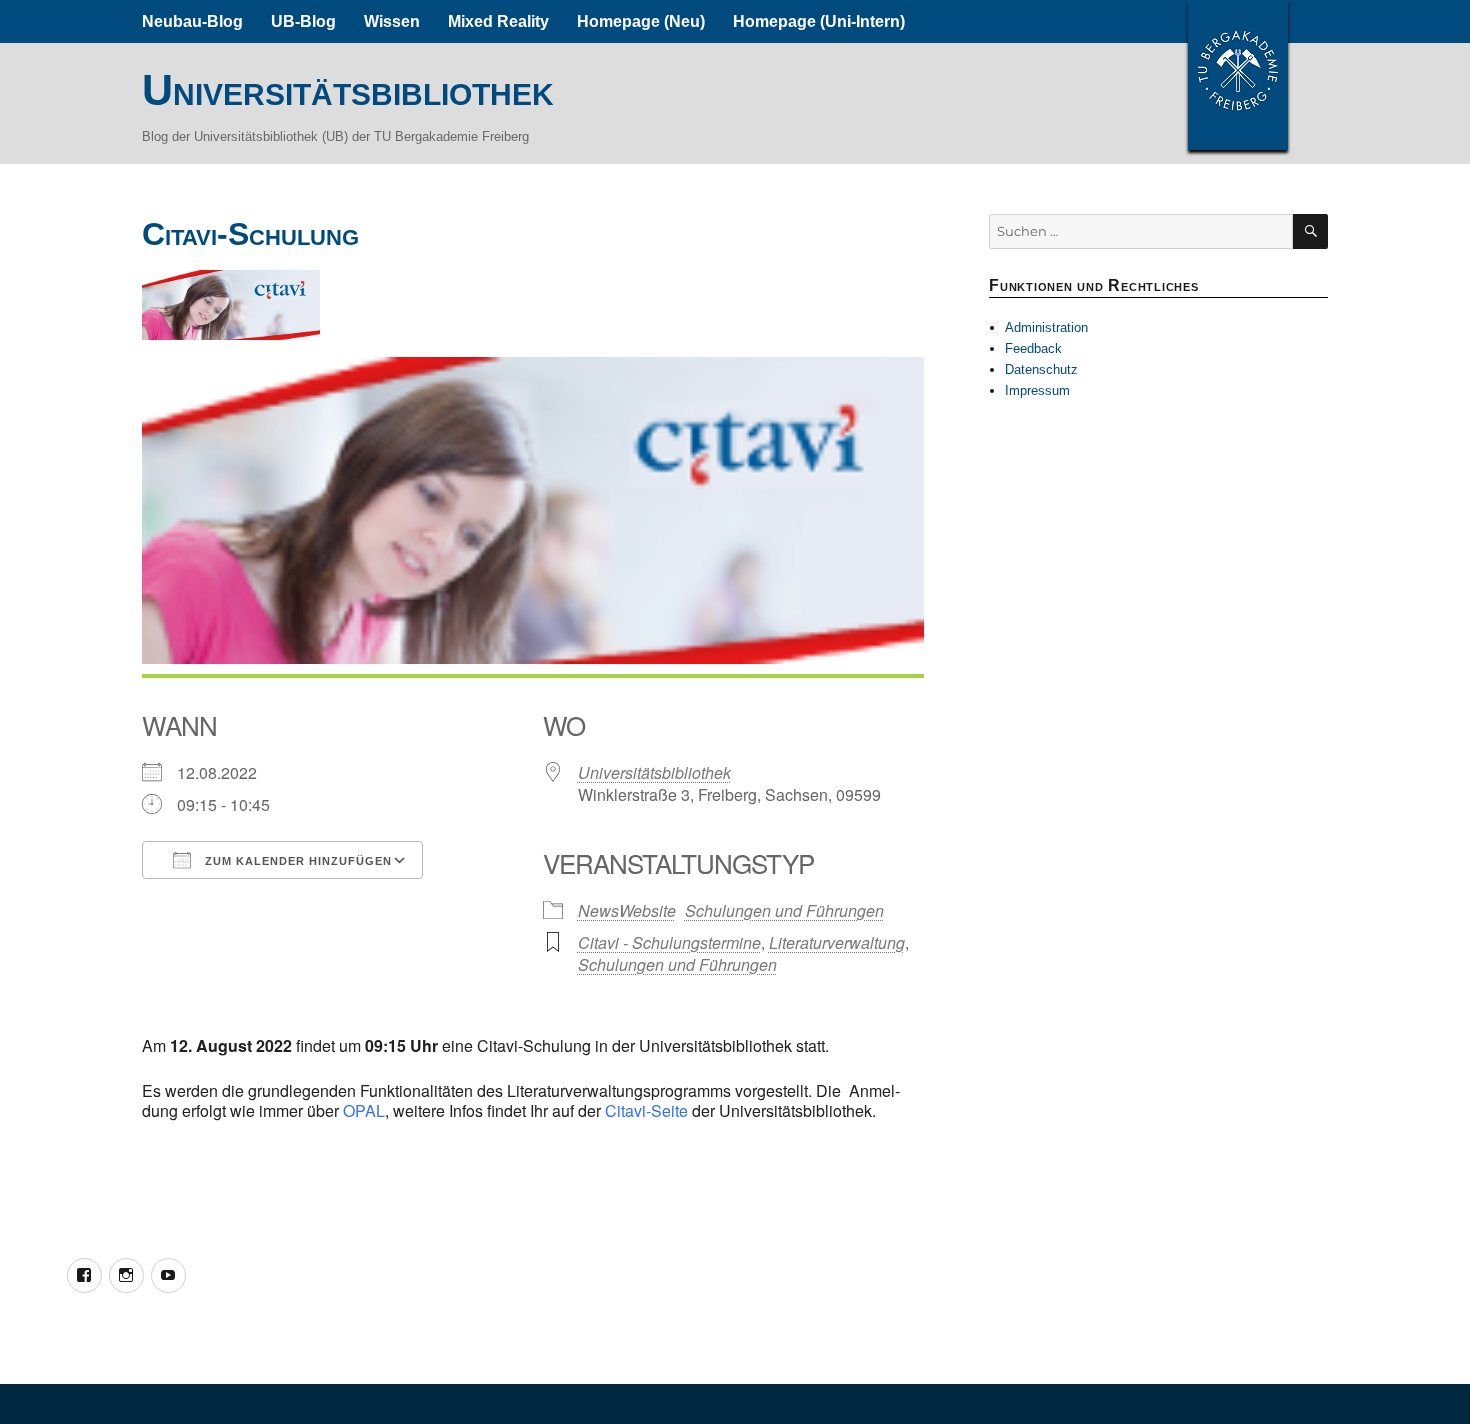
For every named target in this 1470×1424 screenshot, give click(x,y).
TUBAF (1238, 75)
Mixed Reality (498, 21)
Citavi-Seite (648, 1110)
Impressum (1037, 390)
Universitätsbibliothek (348, 90)
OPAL (364, 1110)
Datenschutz (1041, 369)
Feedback (1033, 348)
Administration (1046, 327)
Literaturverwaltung (837, 942)
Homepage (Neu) (641, 21)
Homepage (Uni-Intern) (819, 21)
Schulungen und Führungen (784, 910)
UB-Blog (303, 21)
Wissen (392, 21)
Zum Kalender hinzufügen (296, 861)
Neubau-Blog (192, 21)
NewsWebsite (627, 910)
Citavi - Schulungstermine (669, 942)
